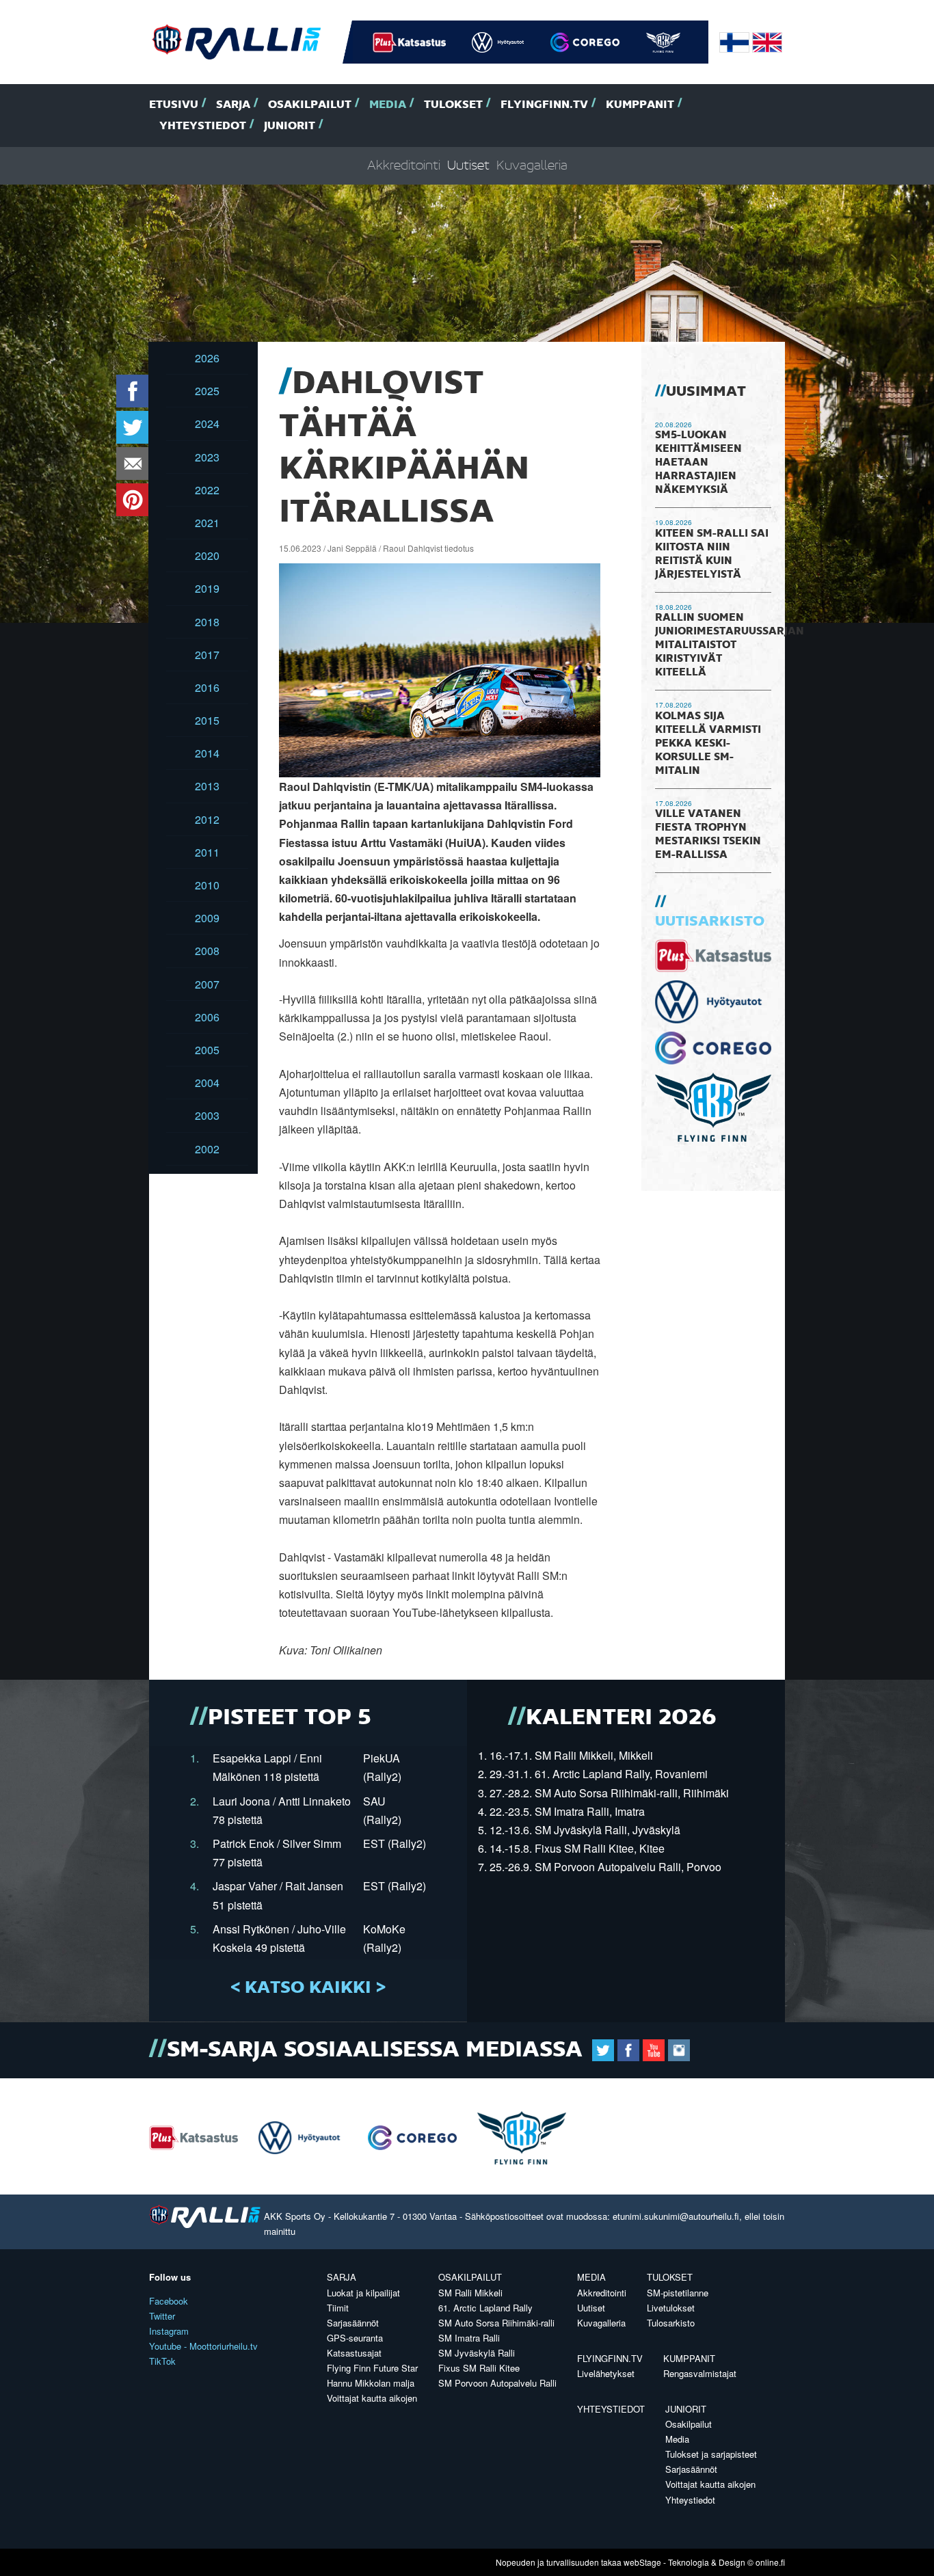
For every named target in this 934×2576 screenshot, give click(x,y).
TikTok (162, 2361)
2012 (207, 819)
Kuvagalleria (532, 166)
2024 (207, 424)
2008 (207, 951)
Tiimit (338, 2308)
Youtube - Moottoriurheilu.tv (203, 2346)
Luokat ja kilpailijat (363, 2293)
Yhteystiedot (203, 126)
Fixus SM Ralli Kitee (479, 2368)
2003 (207, 1115)
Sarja (233, 105)
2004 (207, 1083)
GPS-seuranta (355, 2338)
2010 (207, 885)
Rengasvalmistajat (700, 2373)
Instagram (169, 2331)
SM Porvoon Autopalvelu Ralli (497, 2383)
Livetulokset (671, 2308)
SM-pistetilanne (678, 2293)
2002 (207, 1149)
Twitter (162, 2316)
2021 (207, 523)
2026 (207, 358)
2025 (207, 391)
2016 (207, 687)
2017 (207, 655)
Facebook (169, 2301)
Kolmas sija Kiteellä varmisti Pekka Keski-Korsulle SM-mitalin (708, 744)
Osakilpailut (310, 105)
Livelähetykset (606, 2373)
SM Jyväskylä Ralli (477, 2353)
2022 (207, 490)
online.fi (770, 2562)
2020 (207, 555)
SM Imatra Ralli (469, 2338)
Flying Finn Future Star (372, 2368)
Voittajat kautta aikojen (372, 2398)
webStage (642, 2562)
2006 (207, 1017)
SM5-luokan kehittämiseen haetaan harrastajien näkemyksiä (698, 463)
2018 (207, 622)
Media (388, 105)
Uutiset (468, 166)
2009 (207, 918)
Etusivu (174, 105)
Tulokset (453, 105)
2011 (207, 852)
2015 (207, 720)
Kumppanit (640, 105)
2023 (207, 457)
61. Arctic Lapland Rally (485, 2308)
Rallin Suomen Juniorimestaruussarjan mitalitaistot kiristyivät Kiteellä (730, 645)
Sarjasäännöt (353, 2323)
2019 (207, 588)
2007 (207, 984)
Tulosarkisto (671, 2323)
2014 (207, 753)
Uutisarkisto (710, 922)
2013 (207, 786)
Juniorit (290, 126)
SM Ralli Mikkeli (470, 2293)
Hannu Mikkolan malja (371, 2383)
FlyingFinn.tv (544, 105)
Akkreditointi (404, 166)
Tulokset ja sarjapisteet (711, 2454)
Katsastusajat (354, 2353)
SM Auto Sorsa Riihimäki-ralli (496, 2323)
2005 (207, 1050)
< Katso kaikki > (308, 1988)
